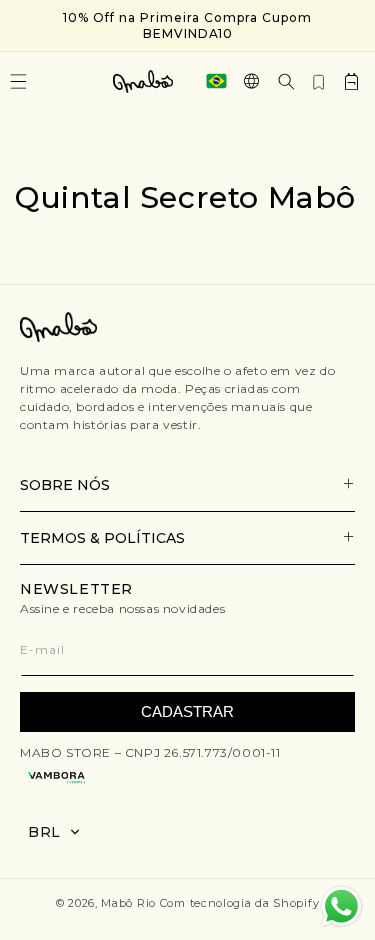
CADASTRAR (187, 711)
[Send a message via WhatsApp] (341, 906)
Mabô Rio (128, 903)
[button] (286, 81)
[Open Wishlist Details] (319, 81)
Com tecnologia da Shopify (240, 903)
